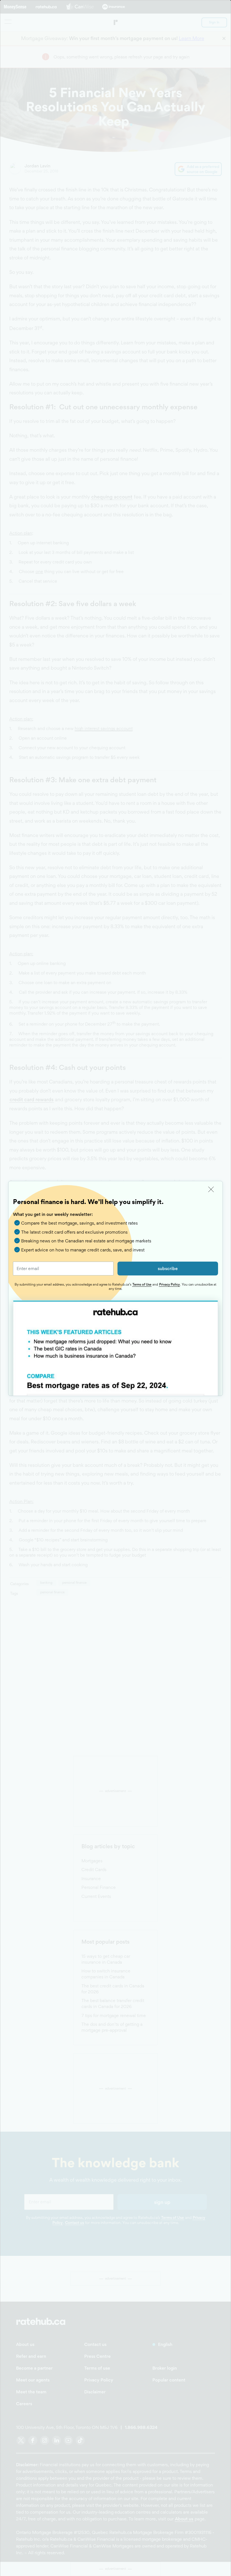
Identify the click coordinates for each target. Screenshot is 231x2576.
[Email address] (63, 1269)
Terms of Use (142, 1284)
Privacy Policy (169, 1284)
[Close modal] (211, 1189)
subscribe (168, 1269)
